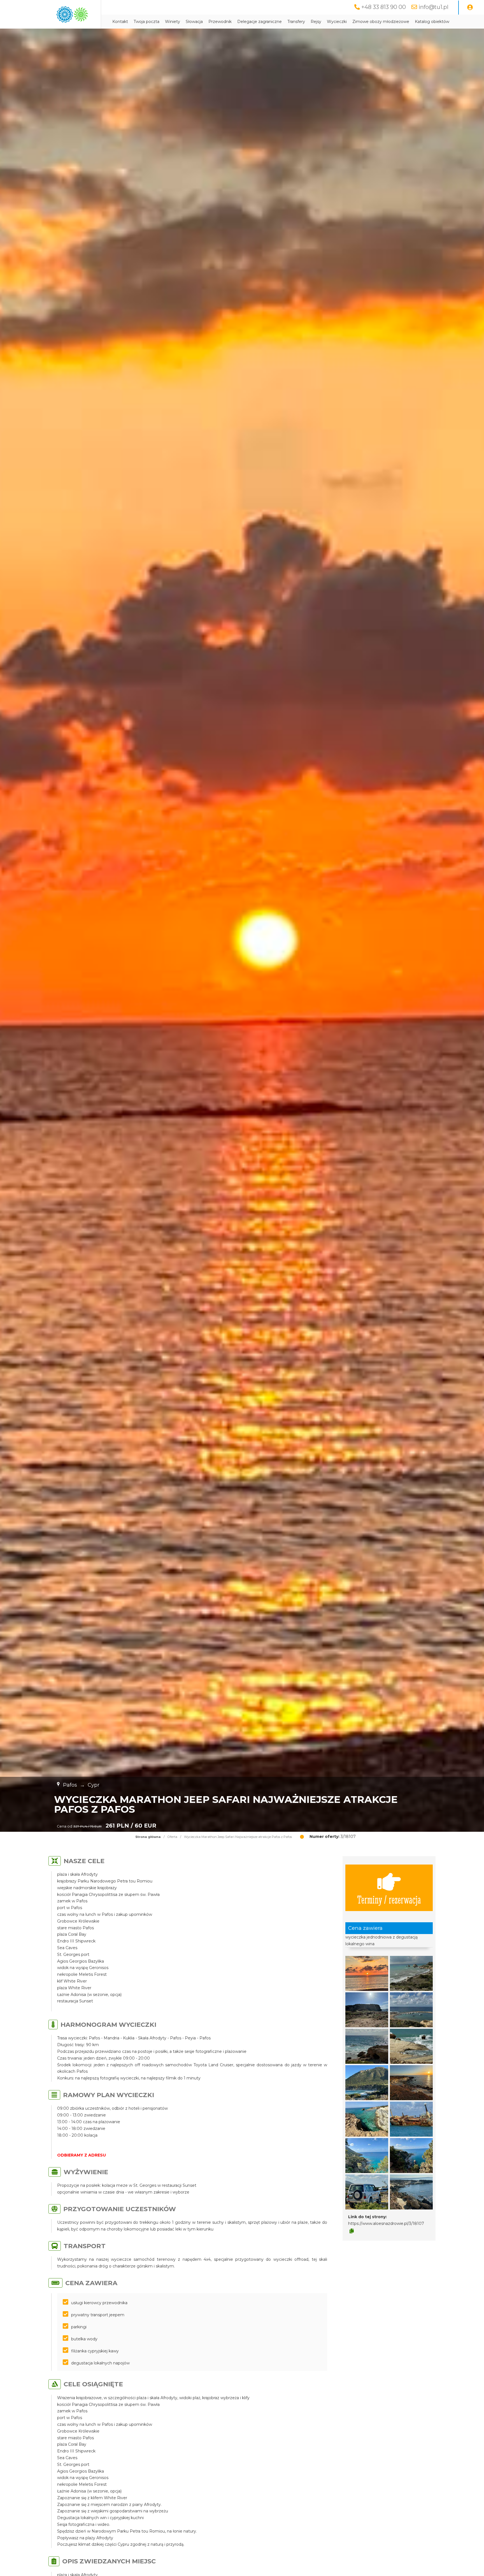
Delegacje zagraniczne (260, 22)
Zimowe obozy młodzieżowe (381, 22)
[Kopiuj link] (352, 2231)
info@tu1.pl (433, 7)
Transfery (296, 22)
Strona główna (148, 1837)
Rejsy (316, 22)
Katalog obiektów (432, 22)
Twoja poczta (146, 22)
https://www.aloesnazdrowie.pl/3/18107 (386, 2223)
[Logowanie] (470, 8)
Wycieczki (337, 22)
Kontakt (120, 22)
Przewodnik (220, 22)
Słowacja (194, 22)
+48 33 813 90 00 (384, 7)
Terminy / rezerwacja (389, 1899)
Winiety (173, 22)
